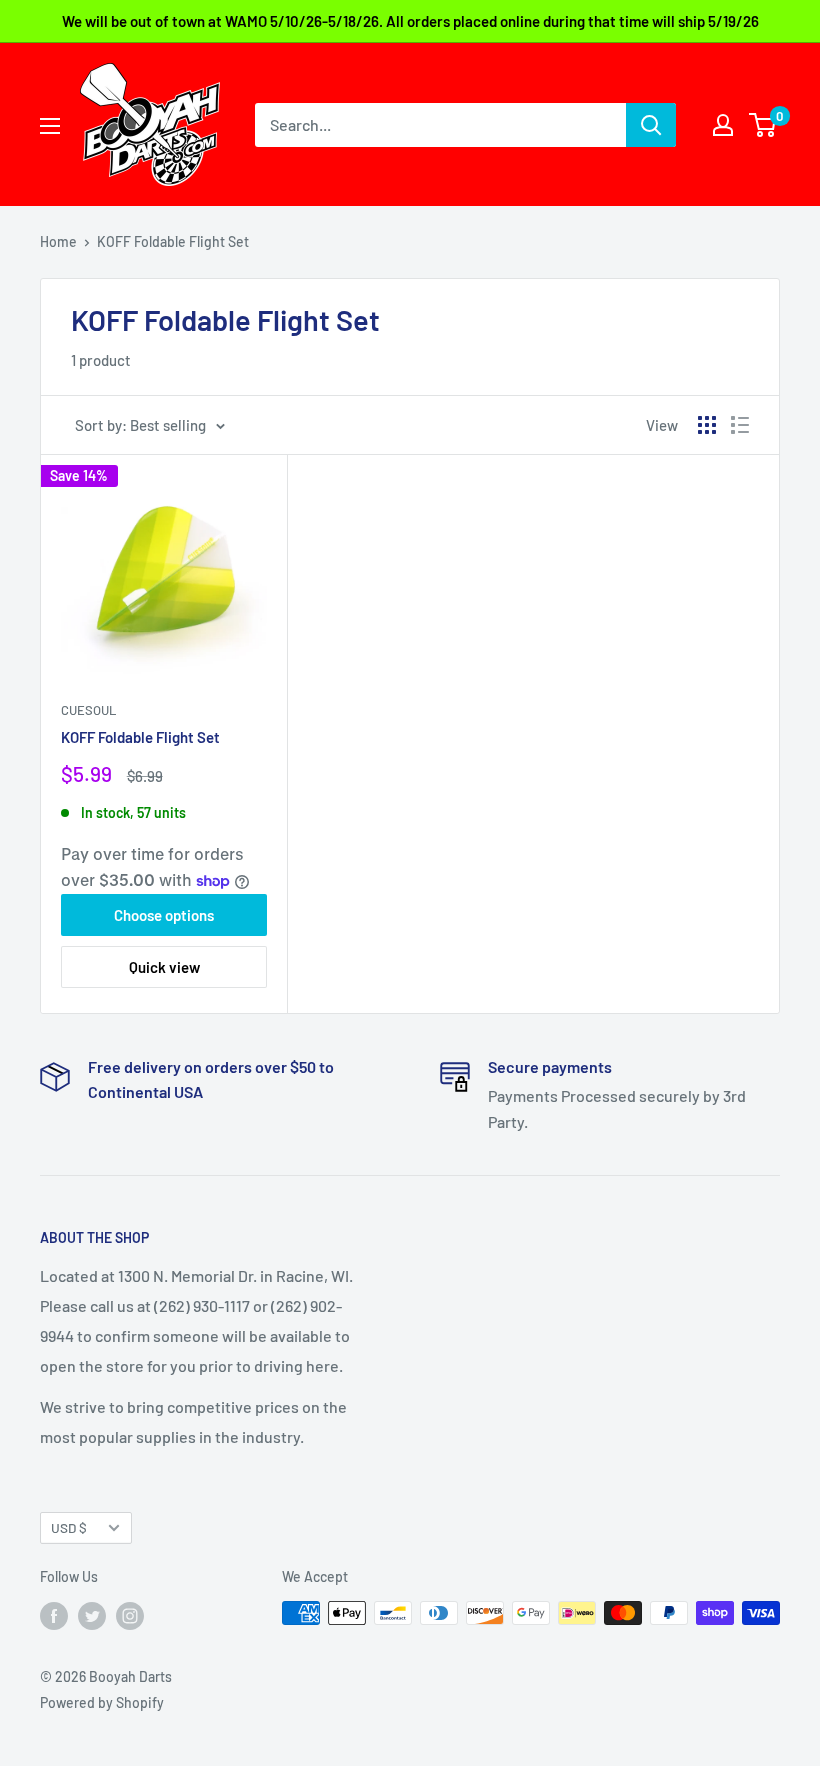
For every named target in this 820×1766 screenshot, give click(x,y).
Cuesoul (88, 710)
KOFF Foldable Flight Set (140, 737)
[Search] (651, 125)
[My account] (723, 125)
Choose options (164, 915)
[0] (763, 125)
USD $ (69, 1527)
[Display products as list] (740, 425)
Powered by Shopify (102, 1702)
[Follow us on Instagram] (130, 1615)
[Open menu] (50, 126)
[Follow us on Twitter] (92, 1615)
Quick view (164, 967)
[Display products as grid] (707, 425)
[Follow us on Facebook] (54, 1615)
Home (58, 241)
